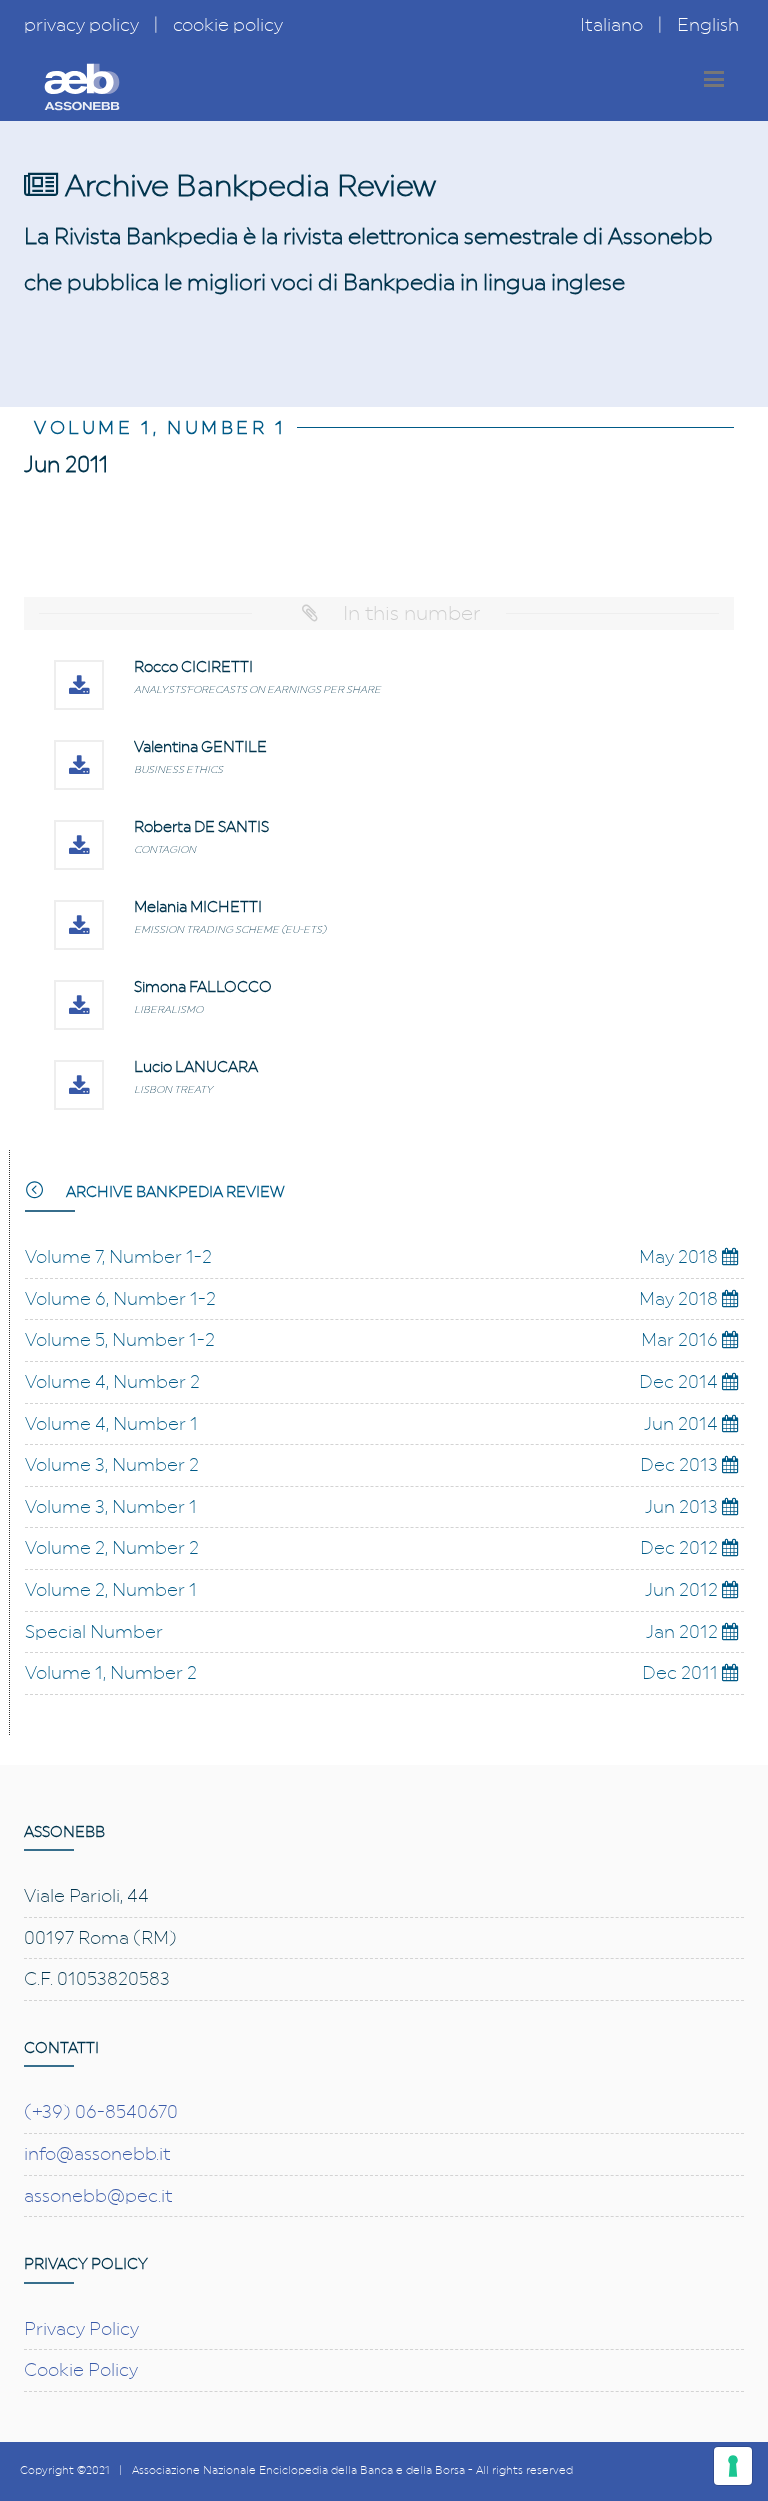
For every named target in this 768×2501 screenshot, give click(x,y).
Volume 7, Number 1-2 (118, 1257)
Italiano (611, 25)
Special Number (94, 1632)
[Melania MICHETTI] (79, 925)
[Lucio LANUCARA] (79, 1085)
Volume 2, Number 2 (112, 1548)
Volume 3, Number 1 (111, 1507)
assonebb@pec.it (98, 2196)
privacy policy (81, 25)
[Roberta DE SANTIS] (79, 845)
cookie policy (228, 25)
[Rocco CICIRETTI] (79, 685)
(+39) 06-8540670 (101, 2112)
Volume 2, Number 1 (111, 1590)
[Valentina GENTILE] (79, 765)
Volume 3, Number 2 (112, 1465)
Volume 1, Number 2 (111, 1673)
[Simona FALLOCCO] (79, 1005)
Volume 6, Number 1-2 (120, 1299)
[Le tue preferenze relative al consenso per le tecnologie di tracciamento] (733, 2466)
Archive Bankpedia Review (173, 1192)
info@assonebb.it (97, 2154)
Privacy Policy (81, 2329)
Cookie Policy (81, 2370)
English (708, 25)
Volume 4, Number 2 (112, 1382)
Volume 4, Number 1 (111, 1424)
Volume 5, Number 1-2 (120, 1340)
